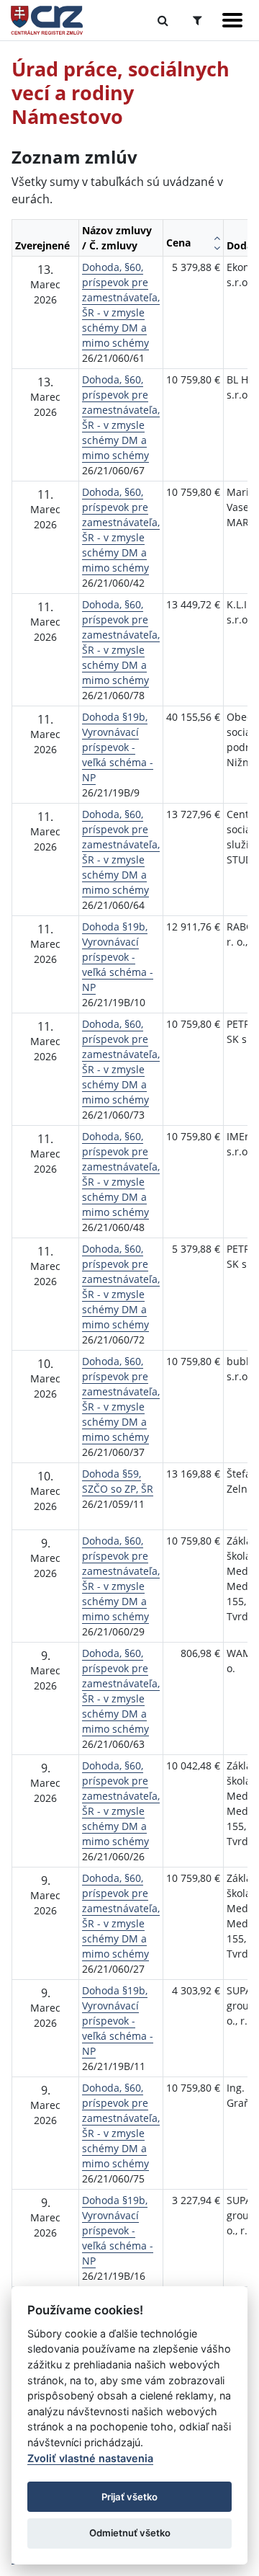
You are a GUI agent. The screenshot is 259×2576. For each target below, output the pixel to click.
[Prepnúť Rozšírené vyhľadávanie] (197, 20)
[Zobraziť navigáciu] (232, 20)
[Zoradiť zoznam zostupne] (217, 248)
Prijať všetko (129, 2497)
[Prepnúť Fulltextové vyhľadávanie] (163, 20)
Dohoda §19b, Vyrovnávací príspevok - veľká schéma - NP (118, 747)
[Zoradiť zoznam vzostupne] (217, 238)
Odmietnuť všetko (130, 2533)
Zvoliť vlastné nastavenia (90, 2458)
